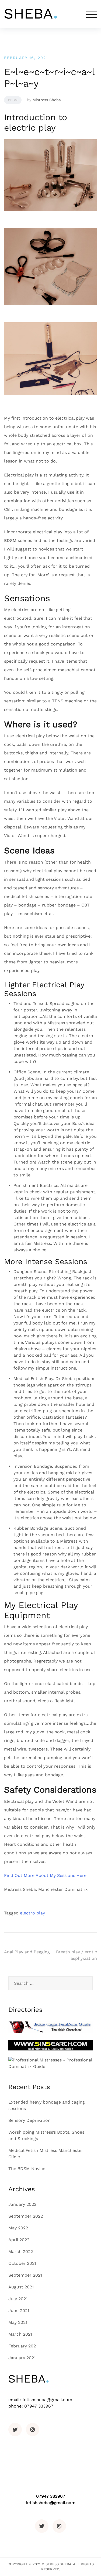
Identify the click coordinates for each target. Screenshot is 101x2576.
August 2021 (21, 2287)
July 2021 (18, 2299)
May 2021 (18, 2322)
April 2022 (19, 2240)
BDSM (13, 100)
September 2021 (25, 2275)
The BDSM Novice (27, 2169)
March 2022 (21, 2252)
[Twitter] (15, 2430)
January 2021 (22, 2358)
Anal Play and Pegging (27, 1952)
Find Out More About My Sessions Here (45, 1875)
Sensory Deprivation (29, 2120)
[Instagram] (33, 2430)
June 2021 (19, 2311)
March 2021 (20, 2334)
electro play (32, 1913)
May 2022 (18, 2228)
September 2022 (26, 2216)
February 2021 (23, 2346)
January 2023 (22, 2204)
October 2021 (22, 2263)
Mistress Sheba (47, 100)
